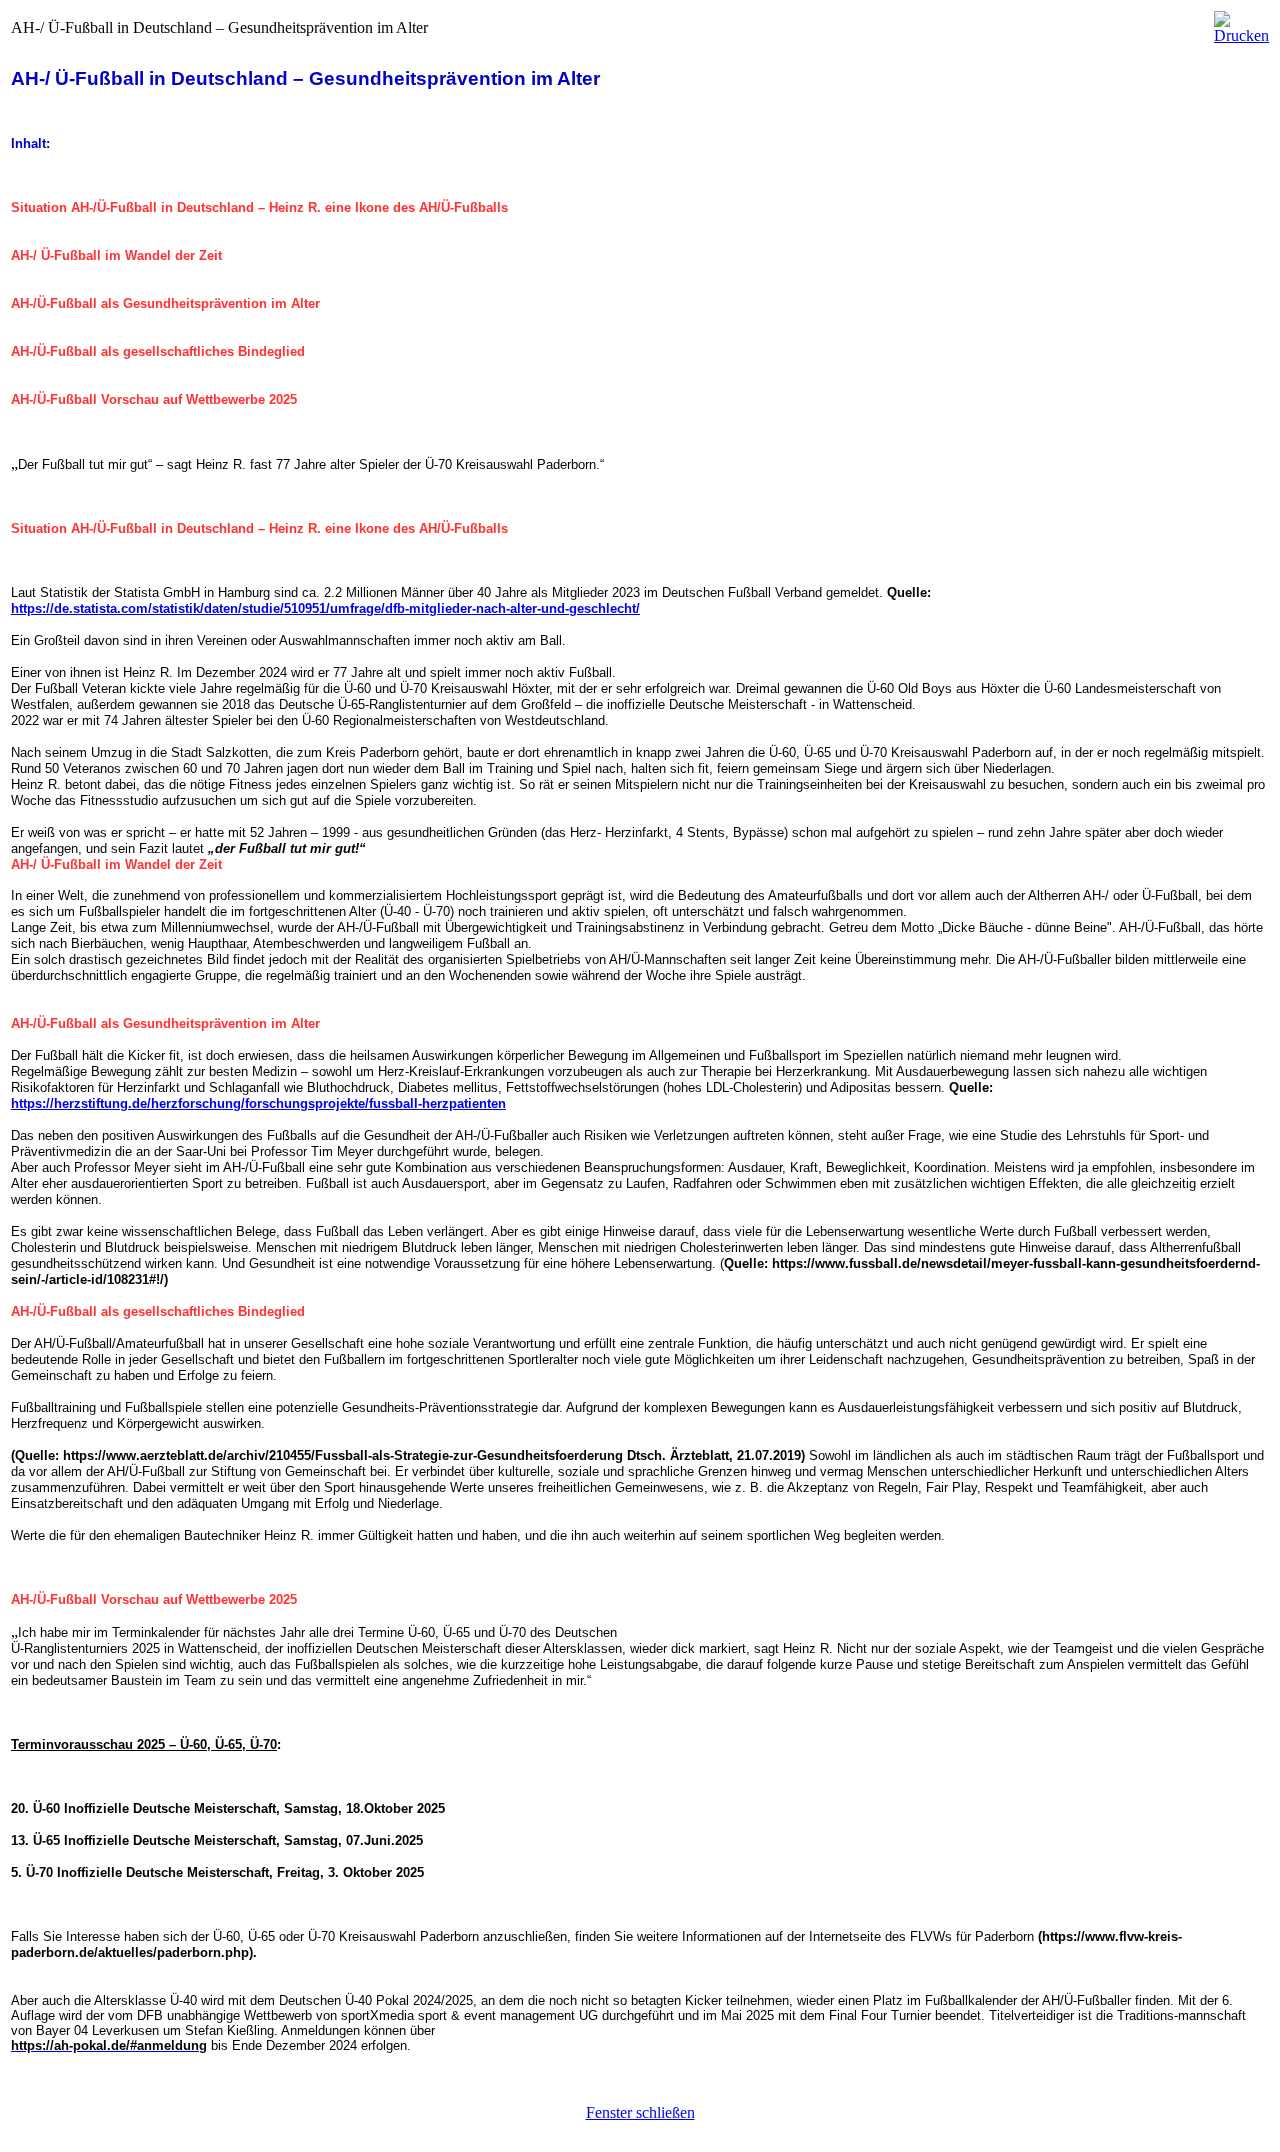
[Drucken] (1241, 22)
